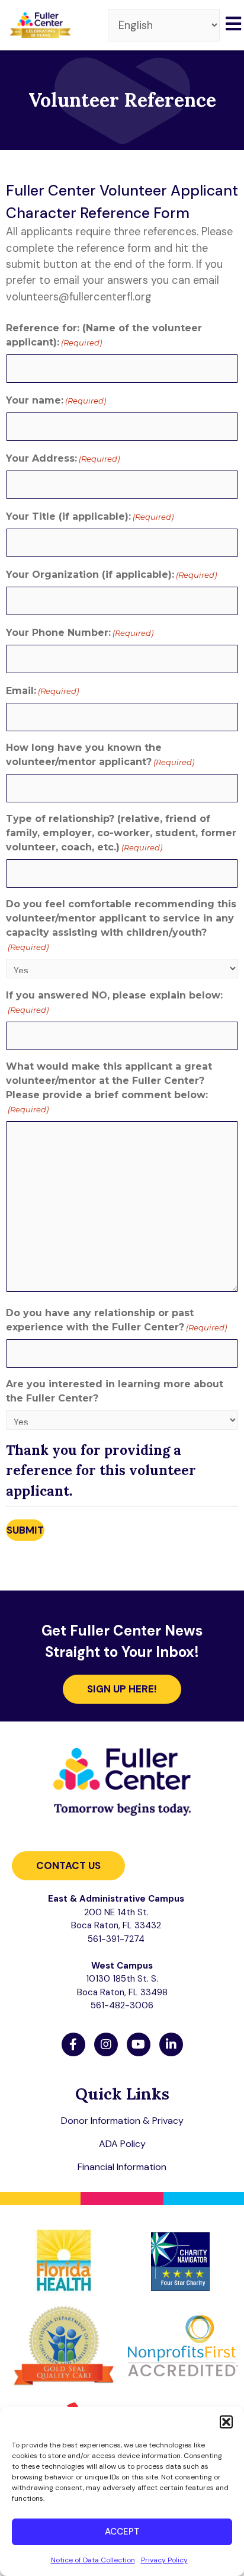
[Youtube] (139, 2044)
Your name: (56, 400)
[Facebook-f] (73, 2044)
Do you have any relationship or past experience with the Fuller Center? (116, 1320)
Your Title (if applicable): (90, 516)
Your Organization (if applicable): (111, 575)
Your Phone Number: (80, 633)
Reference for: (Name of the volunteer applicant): (104, 335)
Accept (122, 2532)
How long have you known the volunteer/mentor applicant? (100, 755)
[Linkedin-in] (171, 2044)
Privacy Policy (164, 2560)
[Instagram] (106, 2044)
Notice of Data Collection (93, 2560)
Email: (42, 691)
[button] (226, 2422)
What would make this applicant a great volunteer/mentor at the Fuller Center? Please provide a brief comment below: (109, 1087)
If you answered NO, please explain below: (114, 1002)
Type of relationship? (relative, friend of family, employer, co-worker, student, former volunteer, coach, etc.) (121, 833)
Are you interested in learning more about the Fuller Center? (115, 1391)
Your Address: (63, 458)
